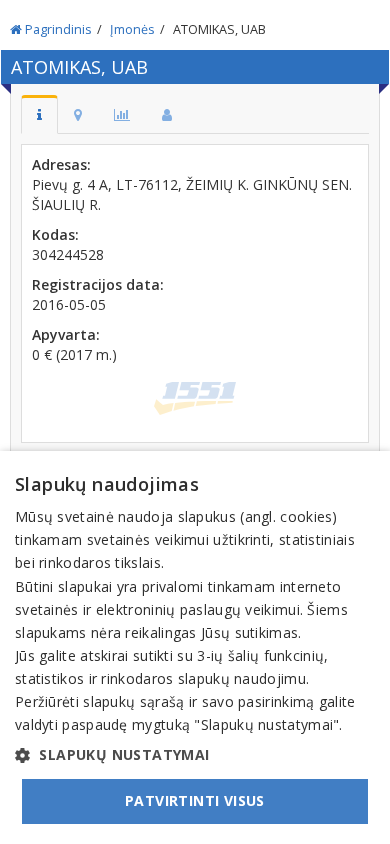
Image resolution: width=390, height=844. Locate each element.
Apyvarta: (66, 334)
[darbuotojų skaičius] (167, 114)
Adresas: (61, 164)
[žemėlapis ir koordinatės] (78, 114)
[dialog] (195, 647)
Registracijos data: (98, 284)
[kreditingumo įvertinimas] (122, 114)
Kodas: (55, 234)
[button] (195, 755)
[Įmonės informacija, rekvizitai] (39, 114)
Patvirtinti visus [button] (195, 800)
